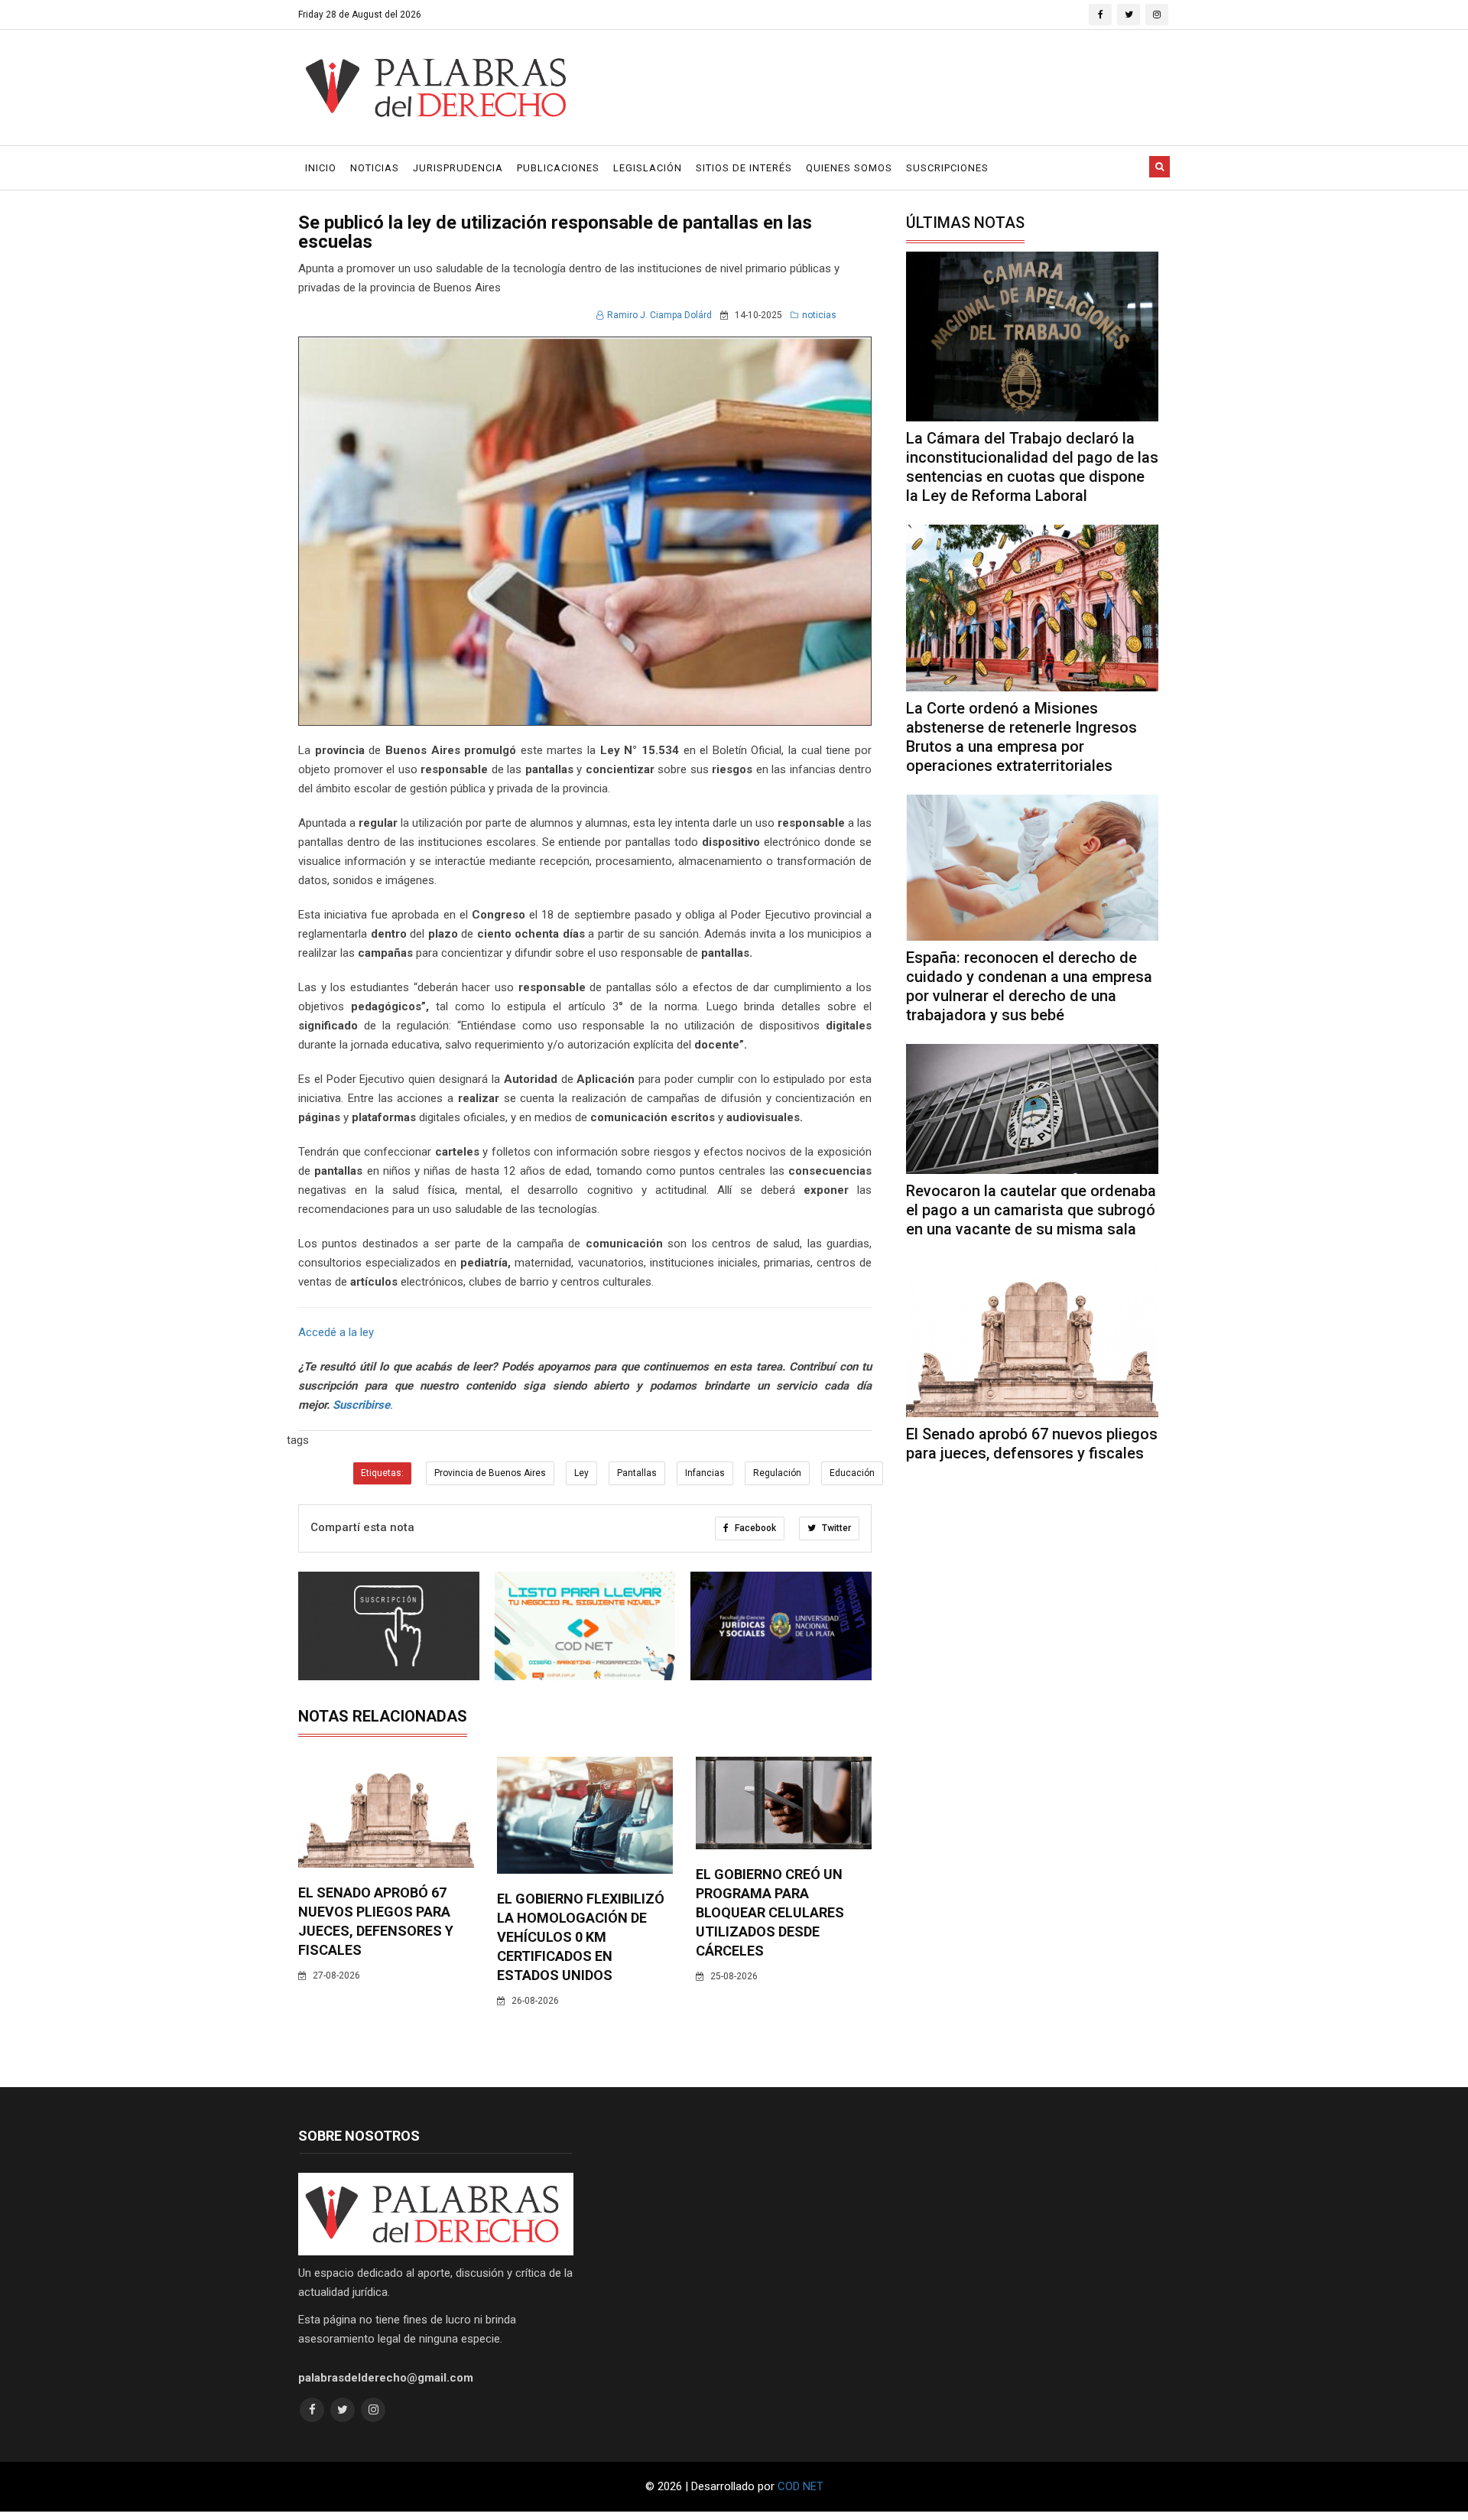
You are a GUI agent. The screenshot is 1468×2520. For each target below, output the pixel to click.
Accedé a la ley (336, 1332)
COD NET (801, 2486)
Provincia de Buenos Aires (490, 1473)
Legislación (648, 168)
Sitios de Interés (744, 168)
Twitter (835, 1528)
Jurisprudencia (458, 168)
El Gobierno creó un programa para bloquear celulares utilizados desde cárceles (770, 1912)
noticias (819, 315)
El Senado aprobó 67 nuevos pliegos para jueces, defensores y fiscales (1032, 1444)
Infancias (705, 1473)
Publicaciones (558, 168)
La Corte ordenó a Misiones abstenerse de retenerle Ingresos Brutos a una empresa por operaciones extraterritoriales (1021, 737)
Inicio (321, 168)
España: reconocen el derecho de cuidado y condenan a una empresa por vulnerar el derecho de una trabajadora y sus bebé (1029, 986)
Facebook (754, 1528)
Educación (852, 1473)
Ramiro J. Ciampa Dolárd (659, 315)
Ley (581, 1473)
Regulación (777, 1473)
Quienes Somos (849, 168)
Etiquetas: (382, 1473)
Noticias (375, 168)
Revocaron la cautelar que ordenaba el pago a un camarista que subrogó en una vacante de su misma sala (1031, 1210)
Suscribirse (361, 1405)
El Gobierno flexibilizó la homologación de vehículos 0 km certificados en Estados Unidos (581, 1937)
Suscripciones (947, 168)
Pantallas (637, 1473)
